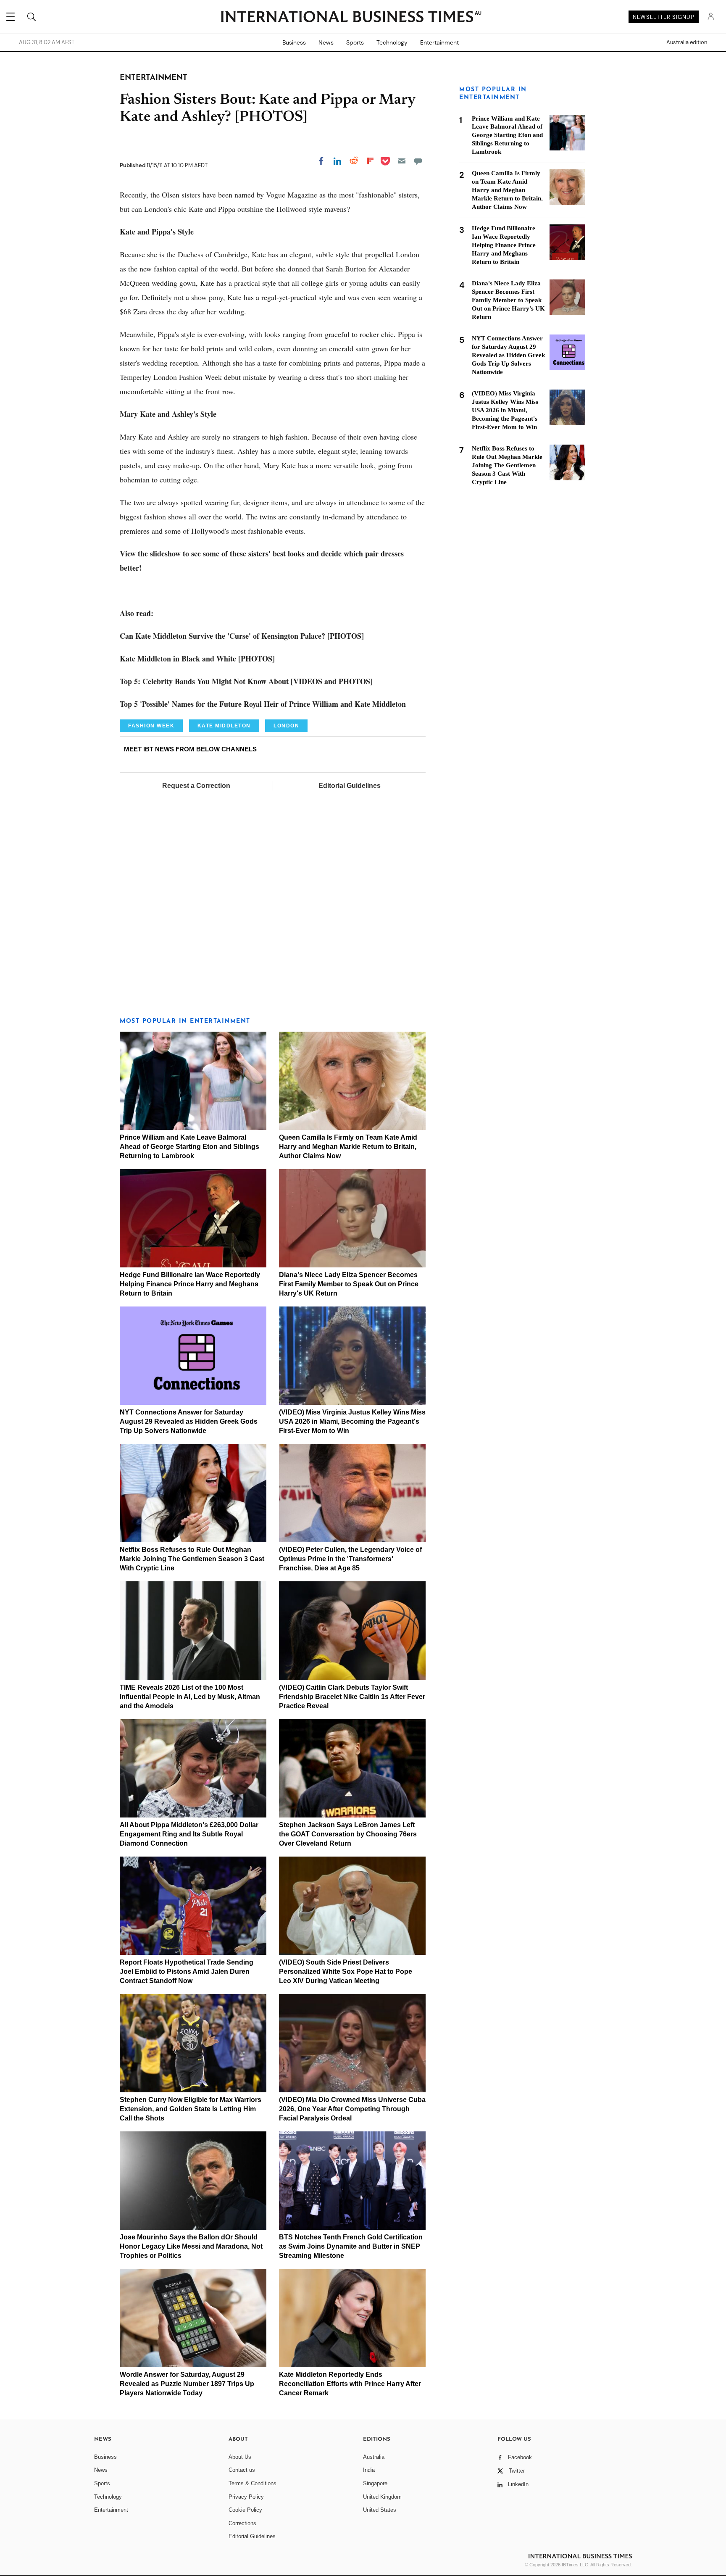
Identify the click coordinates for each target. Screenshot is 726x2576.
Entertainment (439, 42)
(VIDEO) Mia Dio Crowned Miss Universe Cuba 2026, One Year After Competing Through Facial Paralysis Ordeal (352, 2109)
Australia (374, 2457)
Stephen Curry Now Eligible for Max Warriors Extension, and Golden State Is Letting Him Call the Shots (191, 2109)
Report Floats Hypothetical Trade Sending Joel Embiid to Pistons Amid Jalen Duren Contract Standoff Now (187, 1972)
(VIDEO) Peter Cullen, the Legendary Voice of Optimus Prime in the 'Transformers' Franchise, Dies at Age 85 (350, 1559)
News (326, 42)
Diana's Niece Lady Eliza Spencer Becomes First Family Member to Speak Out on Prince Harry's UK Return (349, 1284)
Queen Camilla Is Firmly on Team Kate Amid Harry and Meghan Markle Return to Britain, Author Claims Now (348, 1147)
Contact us (242, 2470)
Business (294, 42)
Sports (355, 42)
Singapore (375, 2483)
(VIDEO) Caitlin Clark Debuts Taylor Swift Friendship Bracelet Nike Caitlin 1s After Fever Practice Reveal (352, 1697)
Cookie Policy (245, 2510)
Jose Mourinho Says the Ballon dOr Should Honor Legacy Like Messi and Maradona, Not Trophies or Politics (191, 2246)
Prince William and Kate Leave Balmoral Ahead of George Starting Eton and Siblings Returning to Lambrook (189, 1147)
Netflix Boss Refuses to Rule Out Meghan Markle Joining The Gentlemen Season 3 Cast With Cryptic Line (192, 1559)
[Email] (402, 161)
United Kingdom (382, 2497)
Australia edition (687, 42)
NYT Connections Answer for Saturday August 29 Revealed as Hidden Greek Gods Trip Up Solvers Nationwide (189, 1421)
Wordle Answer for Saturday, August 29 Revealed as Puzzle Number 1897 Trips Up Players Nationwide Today (187, 2384)
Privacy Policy (246, 2497)
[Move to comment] (418, 161)
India (369, 2470)
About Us (240, 2457)
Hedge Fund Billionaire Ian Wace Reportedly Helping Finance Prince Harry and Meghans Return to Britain (190, 1284)
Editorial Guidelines (350, 786)
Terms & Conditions (253, 2483)
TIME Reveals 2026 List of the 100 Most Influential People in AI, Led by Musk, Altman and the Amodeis (190, 1697)
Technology (392, 42)
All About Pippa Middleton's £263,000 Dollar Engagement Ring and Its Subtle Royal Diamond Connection (189, 1834)
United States (380, 2510)
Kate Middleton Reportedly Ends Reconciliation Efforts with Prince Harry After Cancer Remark (350, 2384)
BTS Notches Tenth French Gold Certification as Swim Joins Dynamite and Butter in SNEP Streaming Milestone (351, 2246)
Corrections (242, 2523)
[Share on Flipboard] (370, 161)
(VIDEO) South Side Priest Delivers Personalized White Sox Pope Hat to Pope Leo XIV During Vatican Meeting (346, 1972)
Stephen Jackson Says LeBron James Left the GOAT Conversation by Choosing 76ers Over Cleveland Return (348, 1834)
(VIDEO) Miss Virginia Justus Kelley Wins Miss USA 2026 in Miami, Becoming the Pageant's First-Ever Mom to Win (352, 1421)
